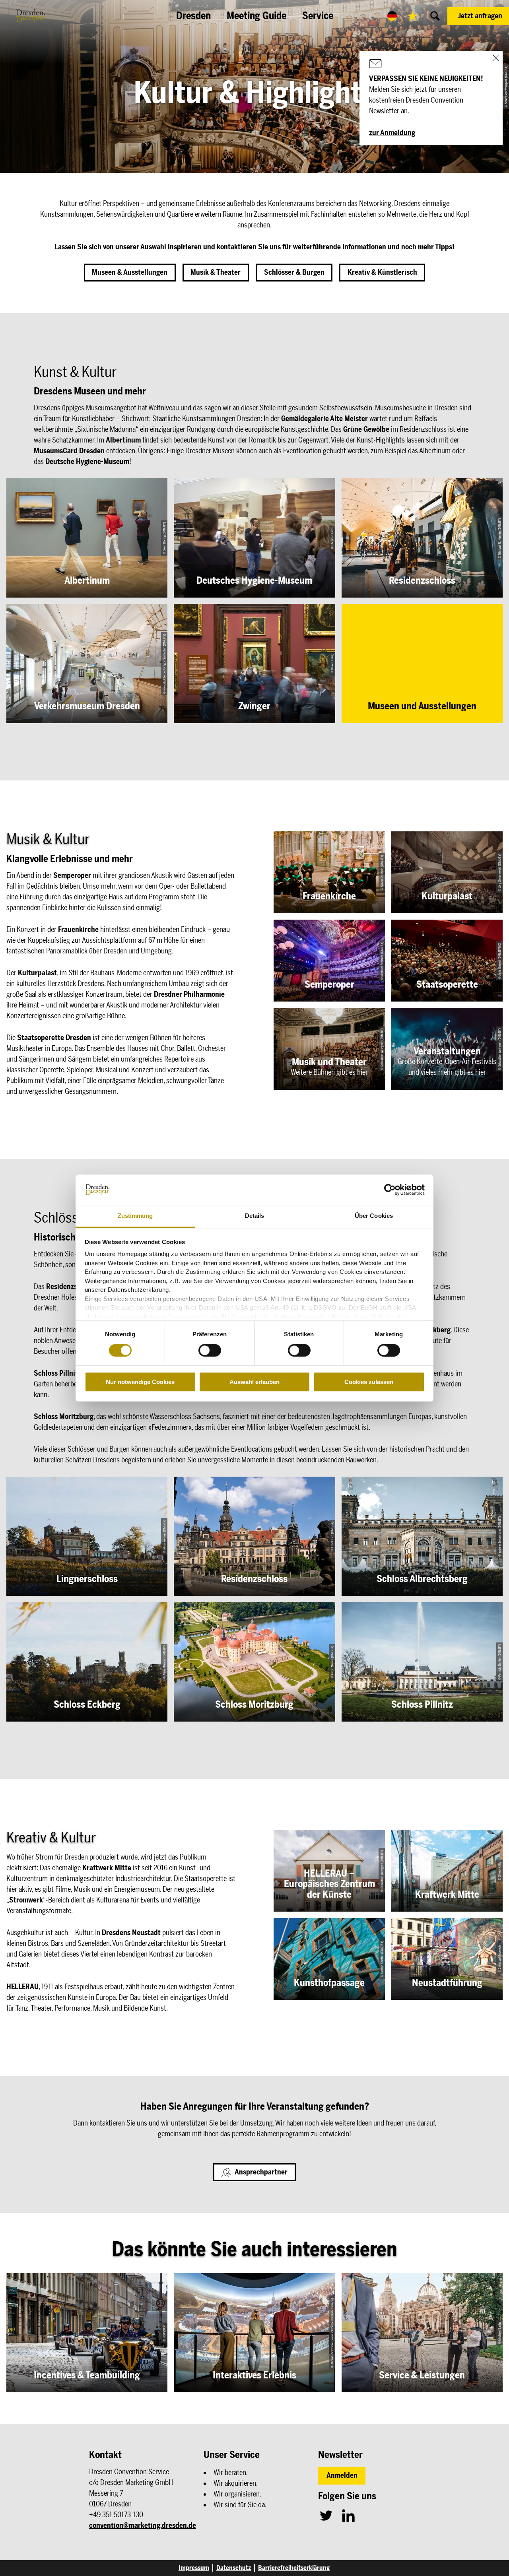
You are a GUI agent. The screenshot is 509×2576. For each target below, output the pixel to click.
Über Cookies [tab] (374, 1216)
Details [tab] (255, 1216)
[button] (478, 16)
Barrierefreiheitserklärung (294, 2568)
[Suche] (435, 16)
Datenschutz (234, 2568)
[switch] (210, 1350)
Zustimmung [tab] (135, 1216)
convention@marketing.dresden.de (143, 2526)
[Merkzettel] (412, 16)
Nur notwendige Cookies (140, 1382)
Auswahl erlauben (254, 1382)
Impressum (194, 2568)
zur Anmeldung (392, 133)
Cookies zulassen (369, 1382)
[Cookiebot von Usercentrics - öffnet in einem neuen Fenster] (390, 1190)
